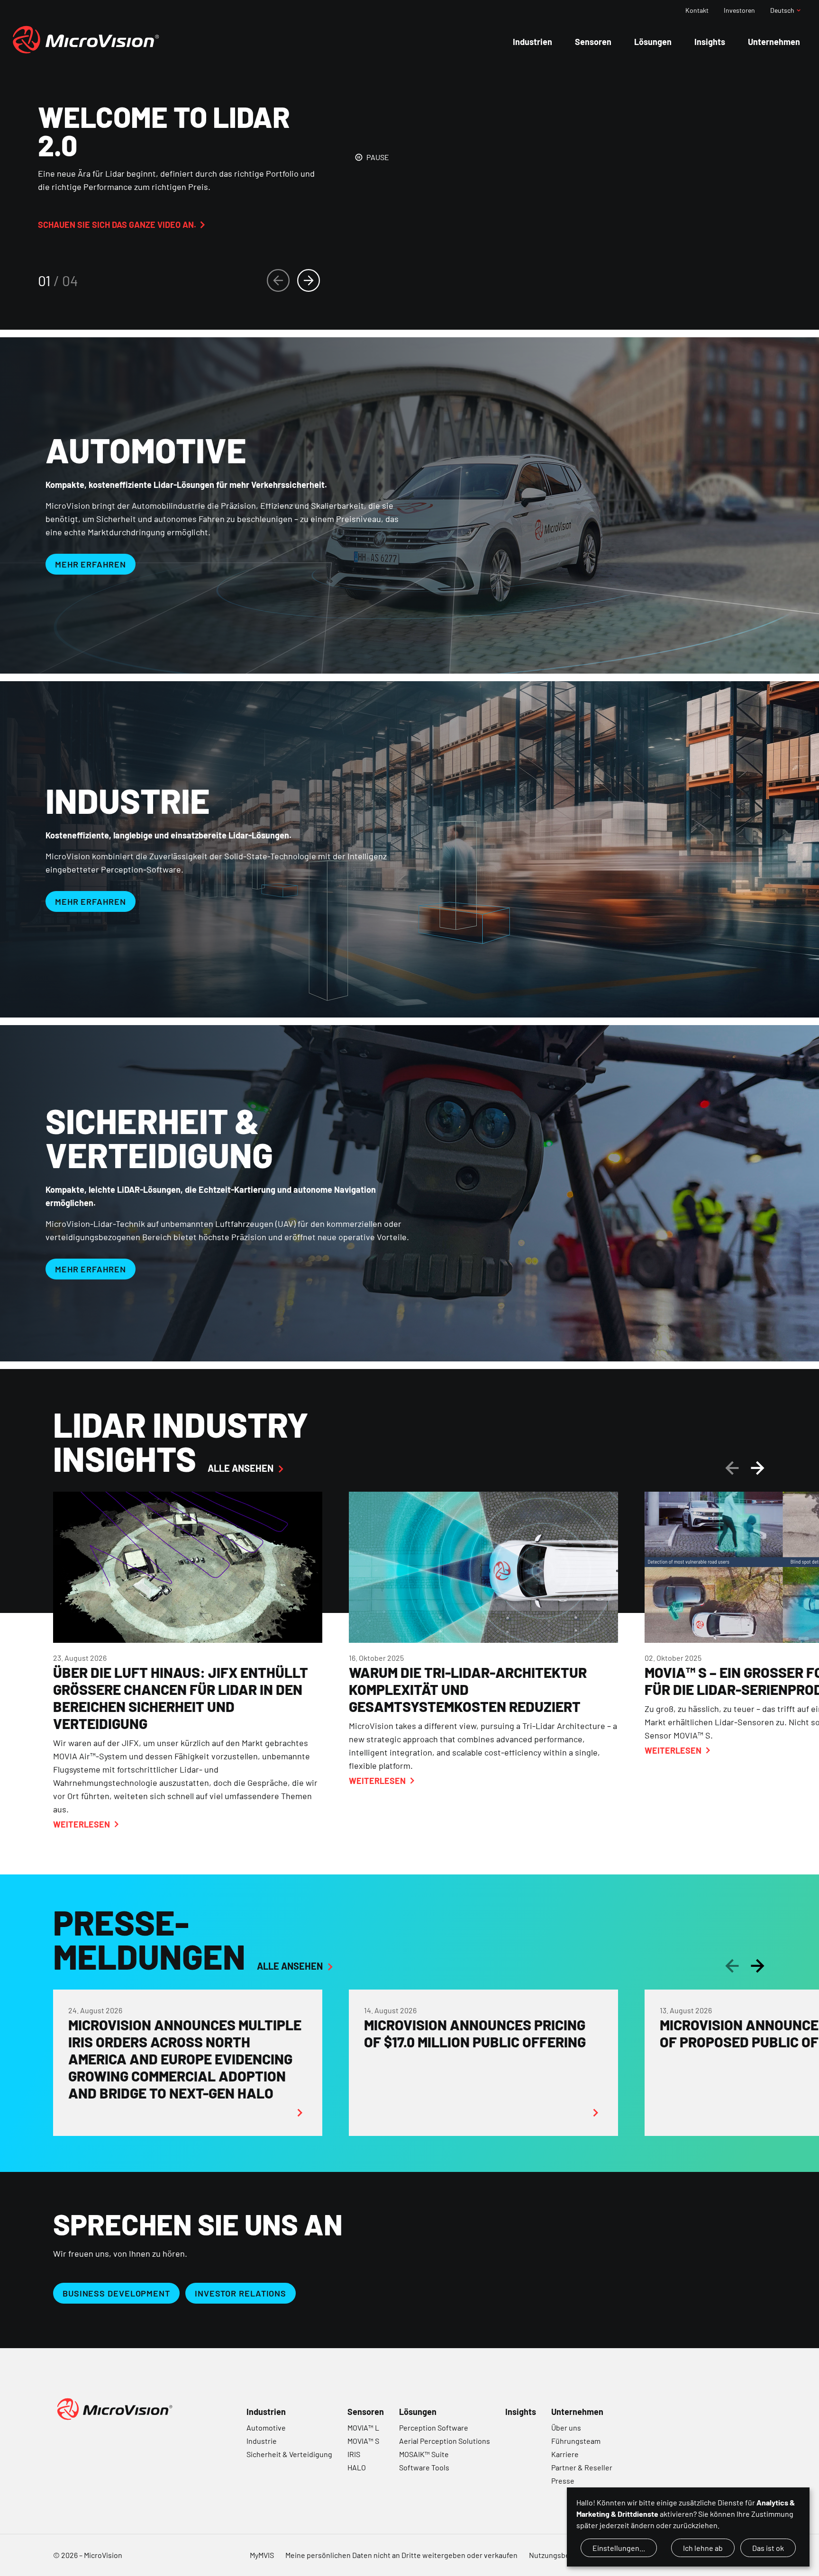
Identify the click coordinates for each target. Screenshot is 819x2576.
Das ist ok (768, 2548)
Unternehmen (577, 2412)
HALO (357, 2467)
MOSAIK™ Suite (424, 2454)
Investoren (739, 10)
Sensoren (366, 2412)
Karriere (565, 2454)
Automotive (266, 2427)
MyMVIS (262, 2555)
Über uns (566, 2427)
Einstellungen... (619, 2548)
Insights (521, 2412)
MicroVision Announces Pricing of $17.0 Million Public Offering (475, 2033)
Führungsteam (576, 2441)
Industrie (262, 2441)
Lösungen (418, 2412)
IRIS (354, 2454)
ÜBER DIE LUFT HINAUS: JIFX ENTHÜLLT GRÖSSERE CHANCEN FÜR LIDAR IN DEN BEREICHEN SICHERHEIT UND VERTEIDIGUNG (181, 1698)
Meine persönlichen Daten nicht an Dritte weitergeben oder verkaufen (401, 2555)
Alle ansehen (241, 1468)
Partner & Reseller (582, 2467)
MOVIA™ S (363, 2441)
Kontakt (697, 10)
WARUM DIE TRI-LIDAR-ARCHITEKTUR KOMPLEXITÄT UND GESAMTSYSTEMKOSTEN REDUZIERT (468, 1689)
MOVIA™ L (363, 2427)
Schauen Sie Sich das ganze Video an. (117, 225)
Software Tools (424, 2467)
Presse (563, 2481)
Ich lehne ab (703, 2548)
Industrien (266, 2412)
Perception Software (434, 2427)
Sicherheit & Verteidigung (289, 2454)
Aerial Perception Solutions (445, 2441)
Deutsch (782, 10)
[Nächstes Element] (309, 280)
